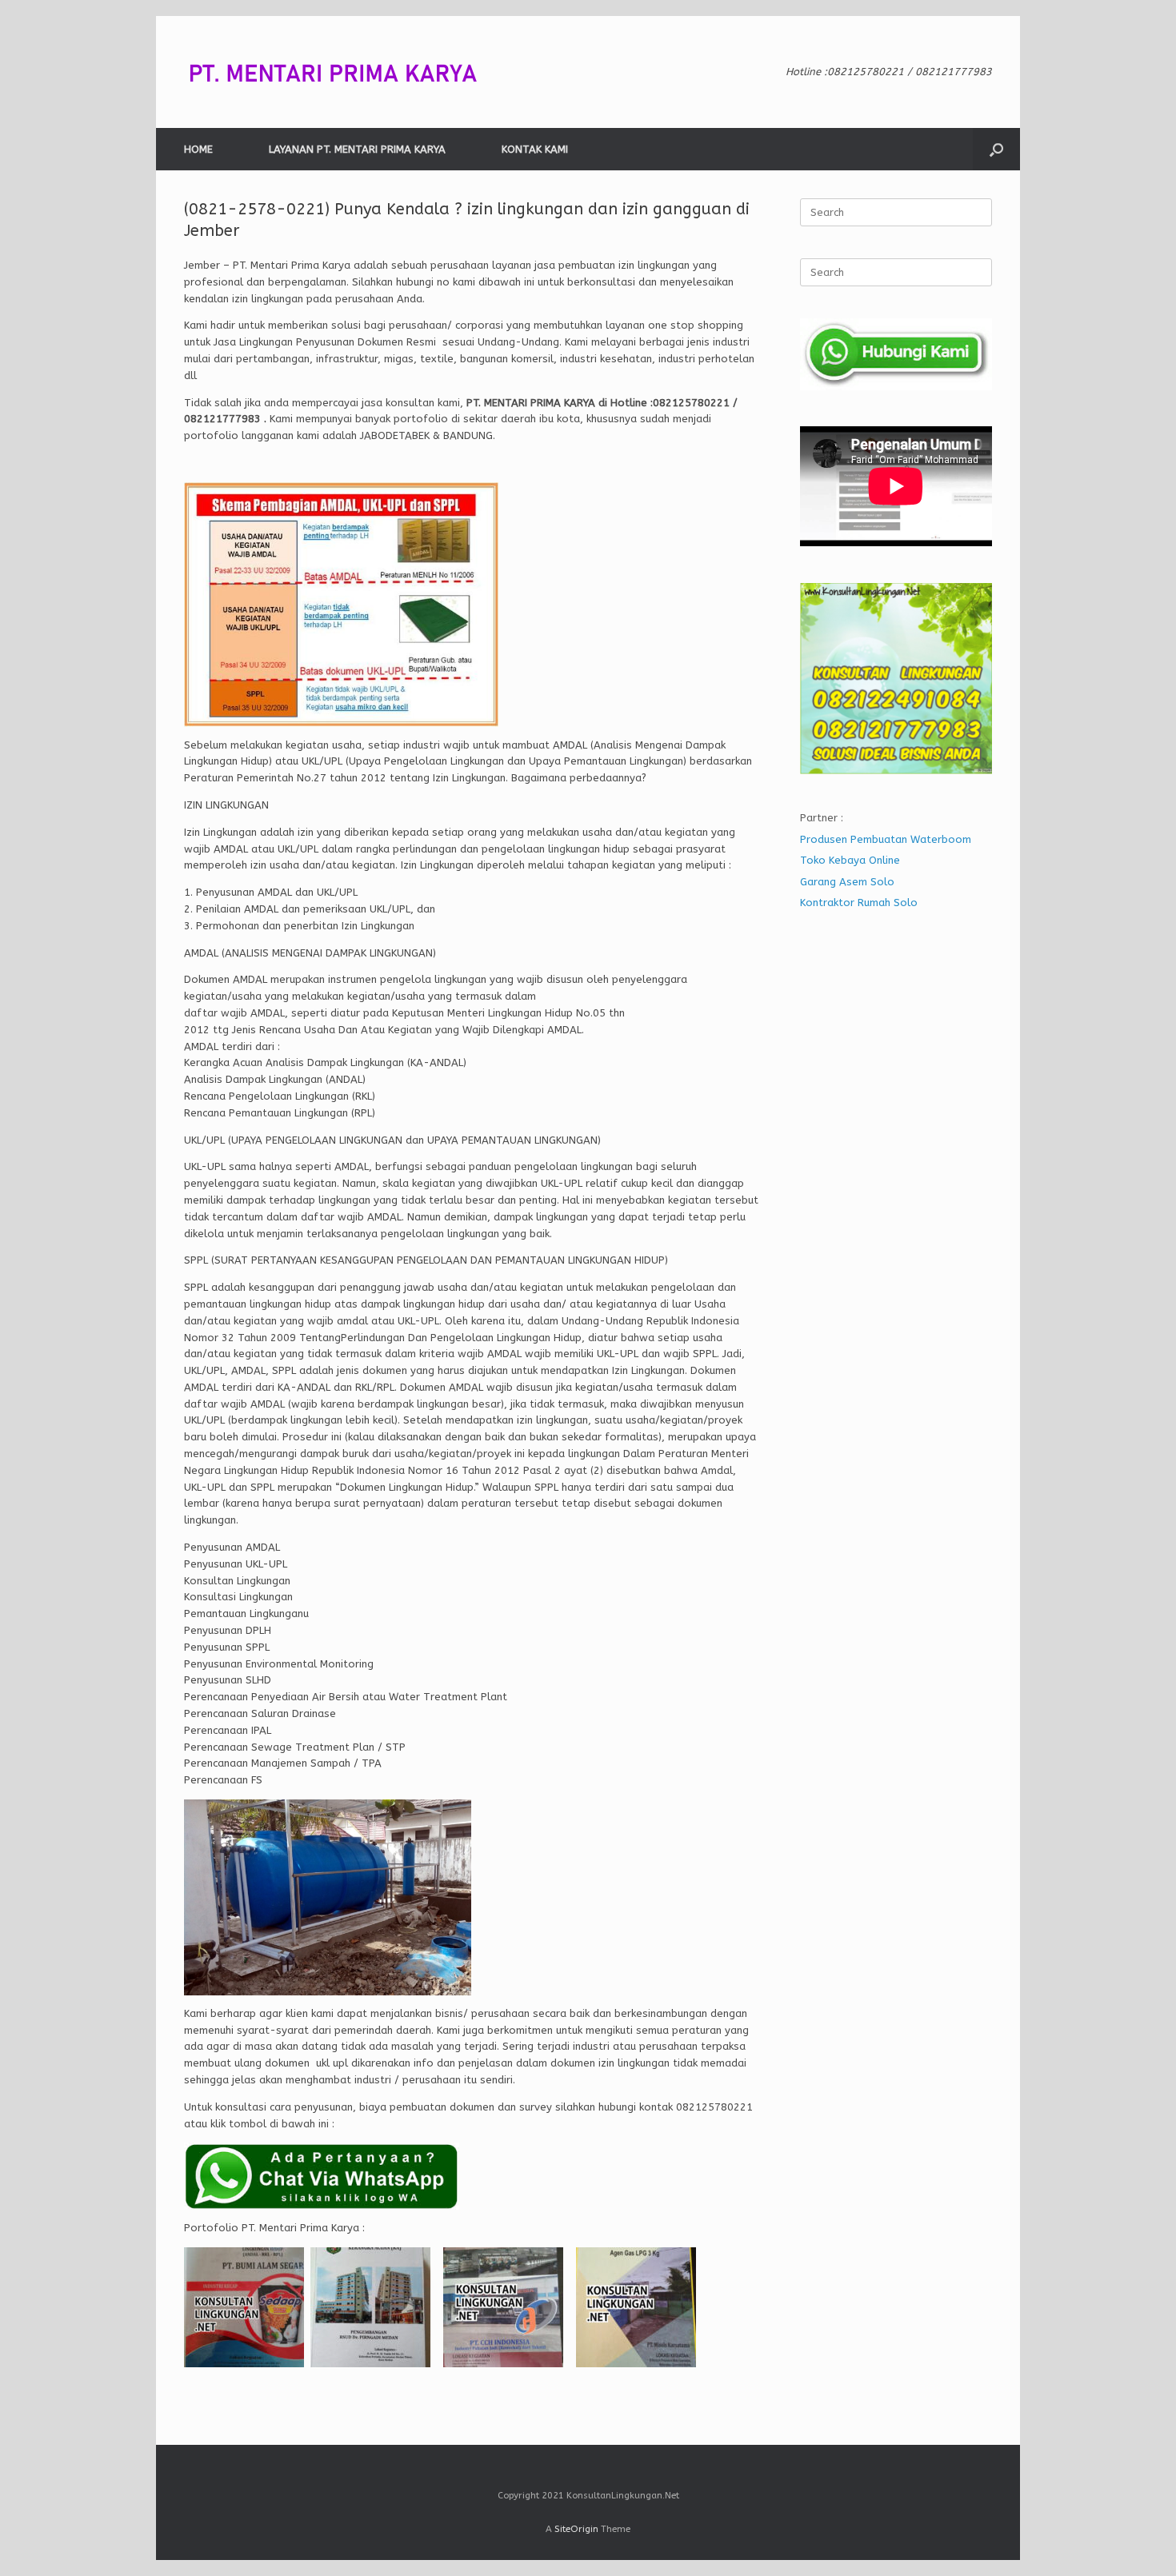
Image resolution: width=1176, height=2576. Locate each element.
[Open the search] (996, 149)
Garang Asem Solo (847, 882)
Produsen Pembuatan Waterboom (886, 839)
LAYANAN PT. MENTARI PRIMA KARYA (357, 149)
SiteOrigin (576, 2529)
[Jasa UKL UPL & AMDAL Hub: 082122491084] (344, 72)
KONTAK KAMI (535, 149)
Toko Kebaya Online (850, 860)
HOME (198, 149)
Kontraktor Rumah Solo (859, 903)
